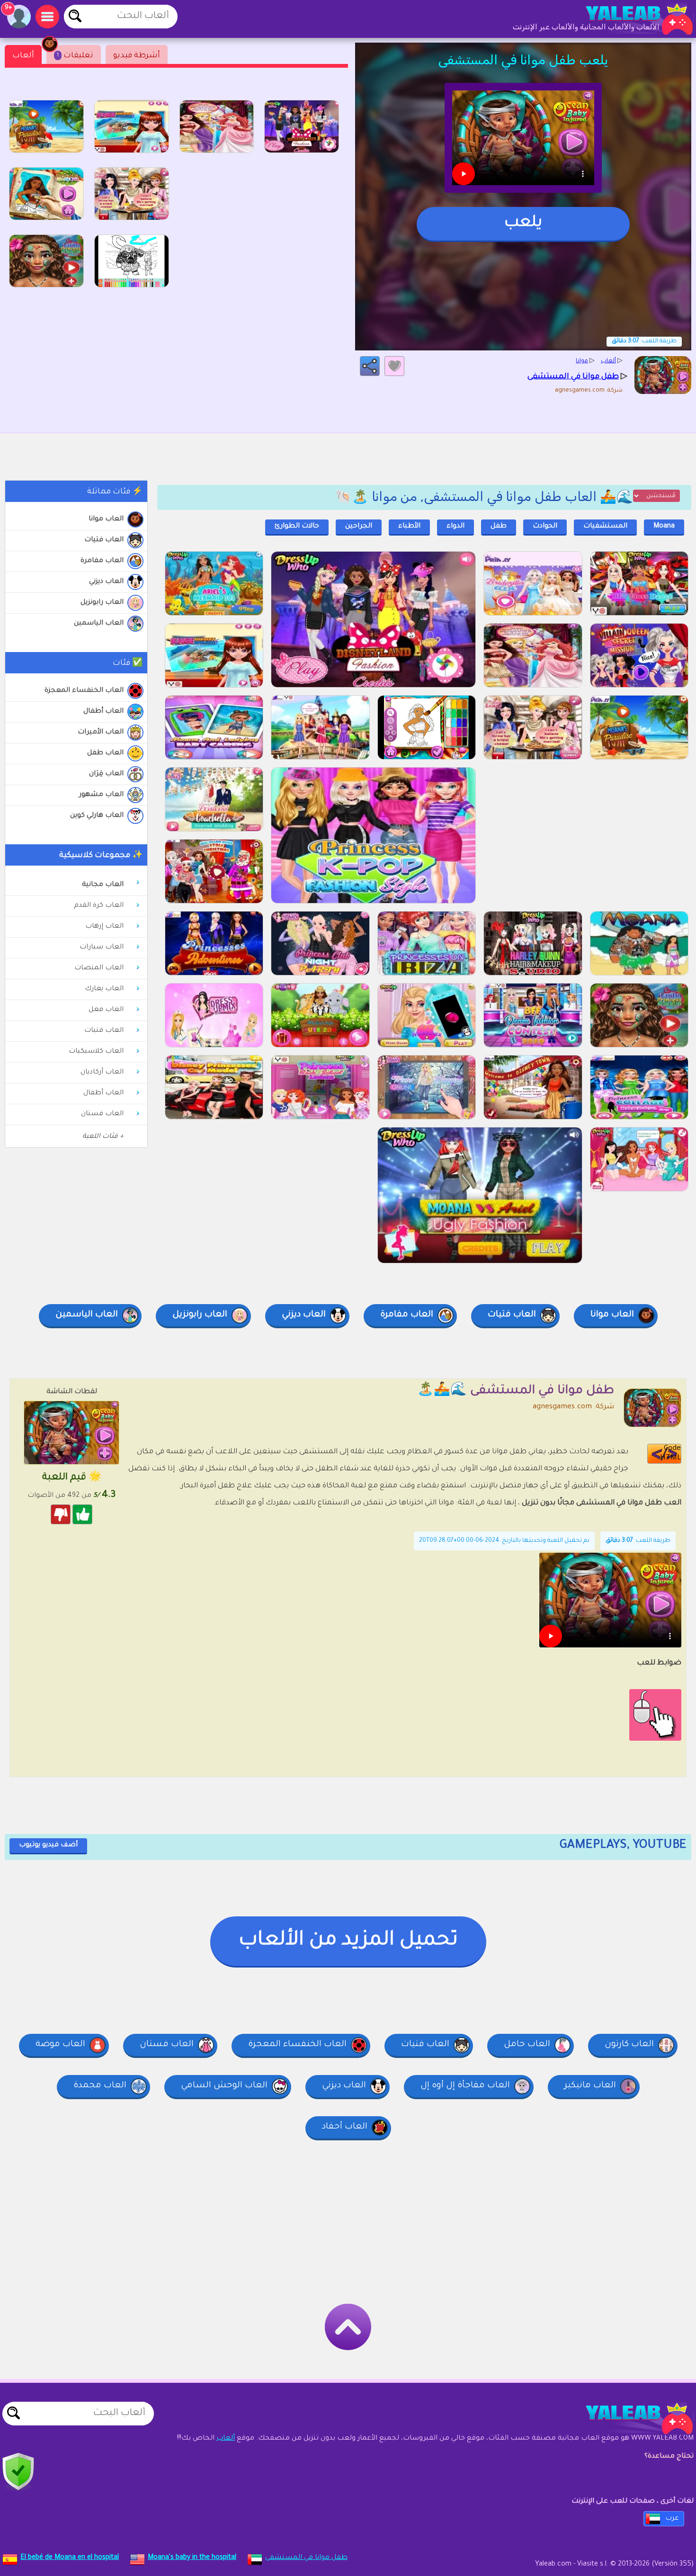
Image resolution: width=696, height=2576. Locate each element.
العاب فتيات (104, 540)
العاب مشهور (101, 795)
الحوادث (545, 527)
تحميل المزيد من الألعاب (348, 1941)
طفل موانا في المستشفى (306, 2558)
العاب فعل (106, 1010)
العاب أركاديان (102, 1073)
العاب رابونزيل (102, 603)
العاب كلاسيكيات (96, 1052)
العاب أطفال (103, 712)
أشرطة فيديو (137, 56)
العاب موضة (60, 2045)
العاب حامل (527, 2045)
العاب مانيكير (590, 2086)
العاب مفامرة (102, 561)
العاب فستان (102, 1114)
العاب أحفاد (345, 2127)
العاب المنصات (99, 968)
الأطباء (409, 527)
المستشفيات (605, 527)
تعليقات (75, 56)
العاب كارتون (629, 2045)
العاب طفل (105, 753)
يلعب (523, 224)
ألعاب (23, 56)
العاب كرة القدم (99, 906)
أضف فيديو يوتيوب (48, 1845)
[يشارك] (370, 366)
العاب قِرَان (106, 774)
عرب (672, 2519)
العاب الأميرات (101, 733)
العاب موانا (106, 519)
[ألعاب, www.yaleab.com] (630, 19)
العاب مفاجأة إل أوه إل (465, 2086)
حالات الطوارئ (297, 527)
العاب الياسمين (99, 624)
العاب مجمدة (100, 2086)
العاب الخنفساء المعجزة (84, 691)
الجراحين (359, 527)
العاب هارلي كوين (97, 816)
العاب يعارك (104, 989)
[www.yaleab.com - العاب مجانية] (630, 2418)
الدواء (455, 527)
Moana (664, 527)
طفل (499, 527)
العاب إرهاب (104, 927)
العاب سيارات (102, 948)
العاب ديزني (106, 582)
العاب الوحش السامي (224, 2086)
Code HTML (670, 1453)
